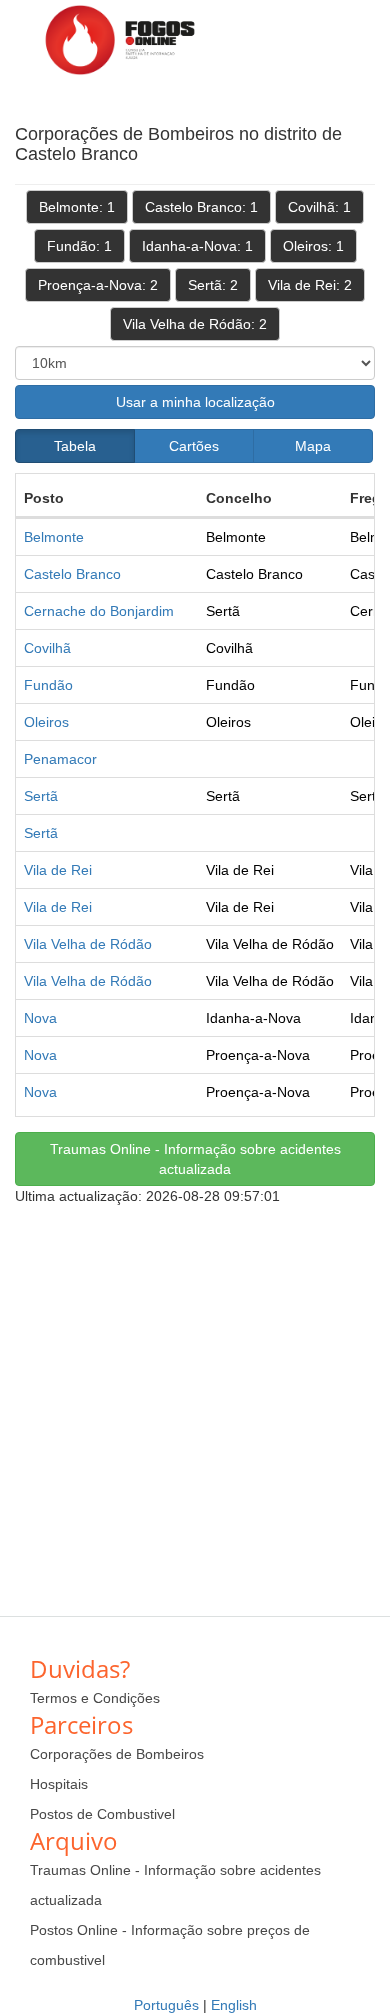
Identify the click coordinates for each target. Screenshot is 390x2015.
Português (166, 2005)
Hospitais (59, 1784)
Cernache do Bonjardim (99, 611)
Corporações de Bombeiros (117, 1754)
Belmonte (54, 537)
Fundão (48, 685)
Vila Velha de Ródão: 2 (195, 324)
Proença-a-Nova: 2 (98, 285)
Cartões (194, 446)
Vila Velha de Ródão (88, 944)
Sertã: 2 (213, 285)
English (234, 2005)
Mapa (313, 446)
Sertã (41, 796)
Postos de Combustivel (102, 1814)
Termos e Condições (95, 1698)
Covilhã (47, 648)
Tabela (75, 446)
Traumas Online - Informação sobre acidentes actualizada (195, 1159)
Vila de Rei (58, 870)
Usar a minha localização (195, 402)
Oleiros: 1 (313, 246)
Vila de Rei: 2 (310, 285)
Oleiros (46, 722)
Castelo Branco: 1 (201, 207)
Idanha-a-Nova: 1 (197, 246)
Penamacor (60, 759)
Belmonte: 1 (77, 207)
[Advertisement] (195, 1401)
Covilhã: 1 (319, 207)
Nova (40, 1018)
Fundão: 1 (79, 246)
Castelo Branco (72, 574)
